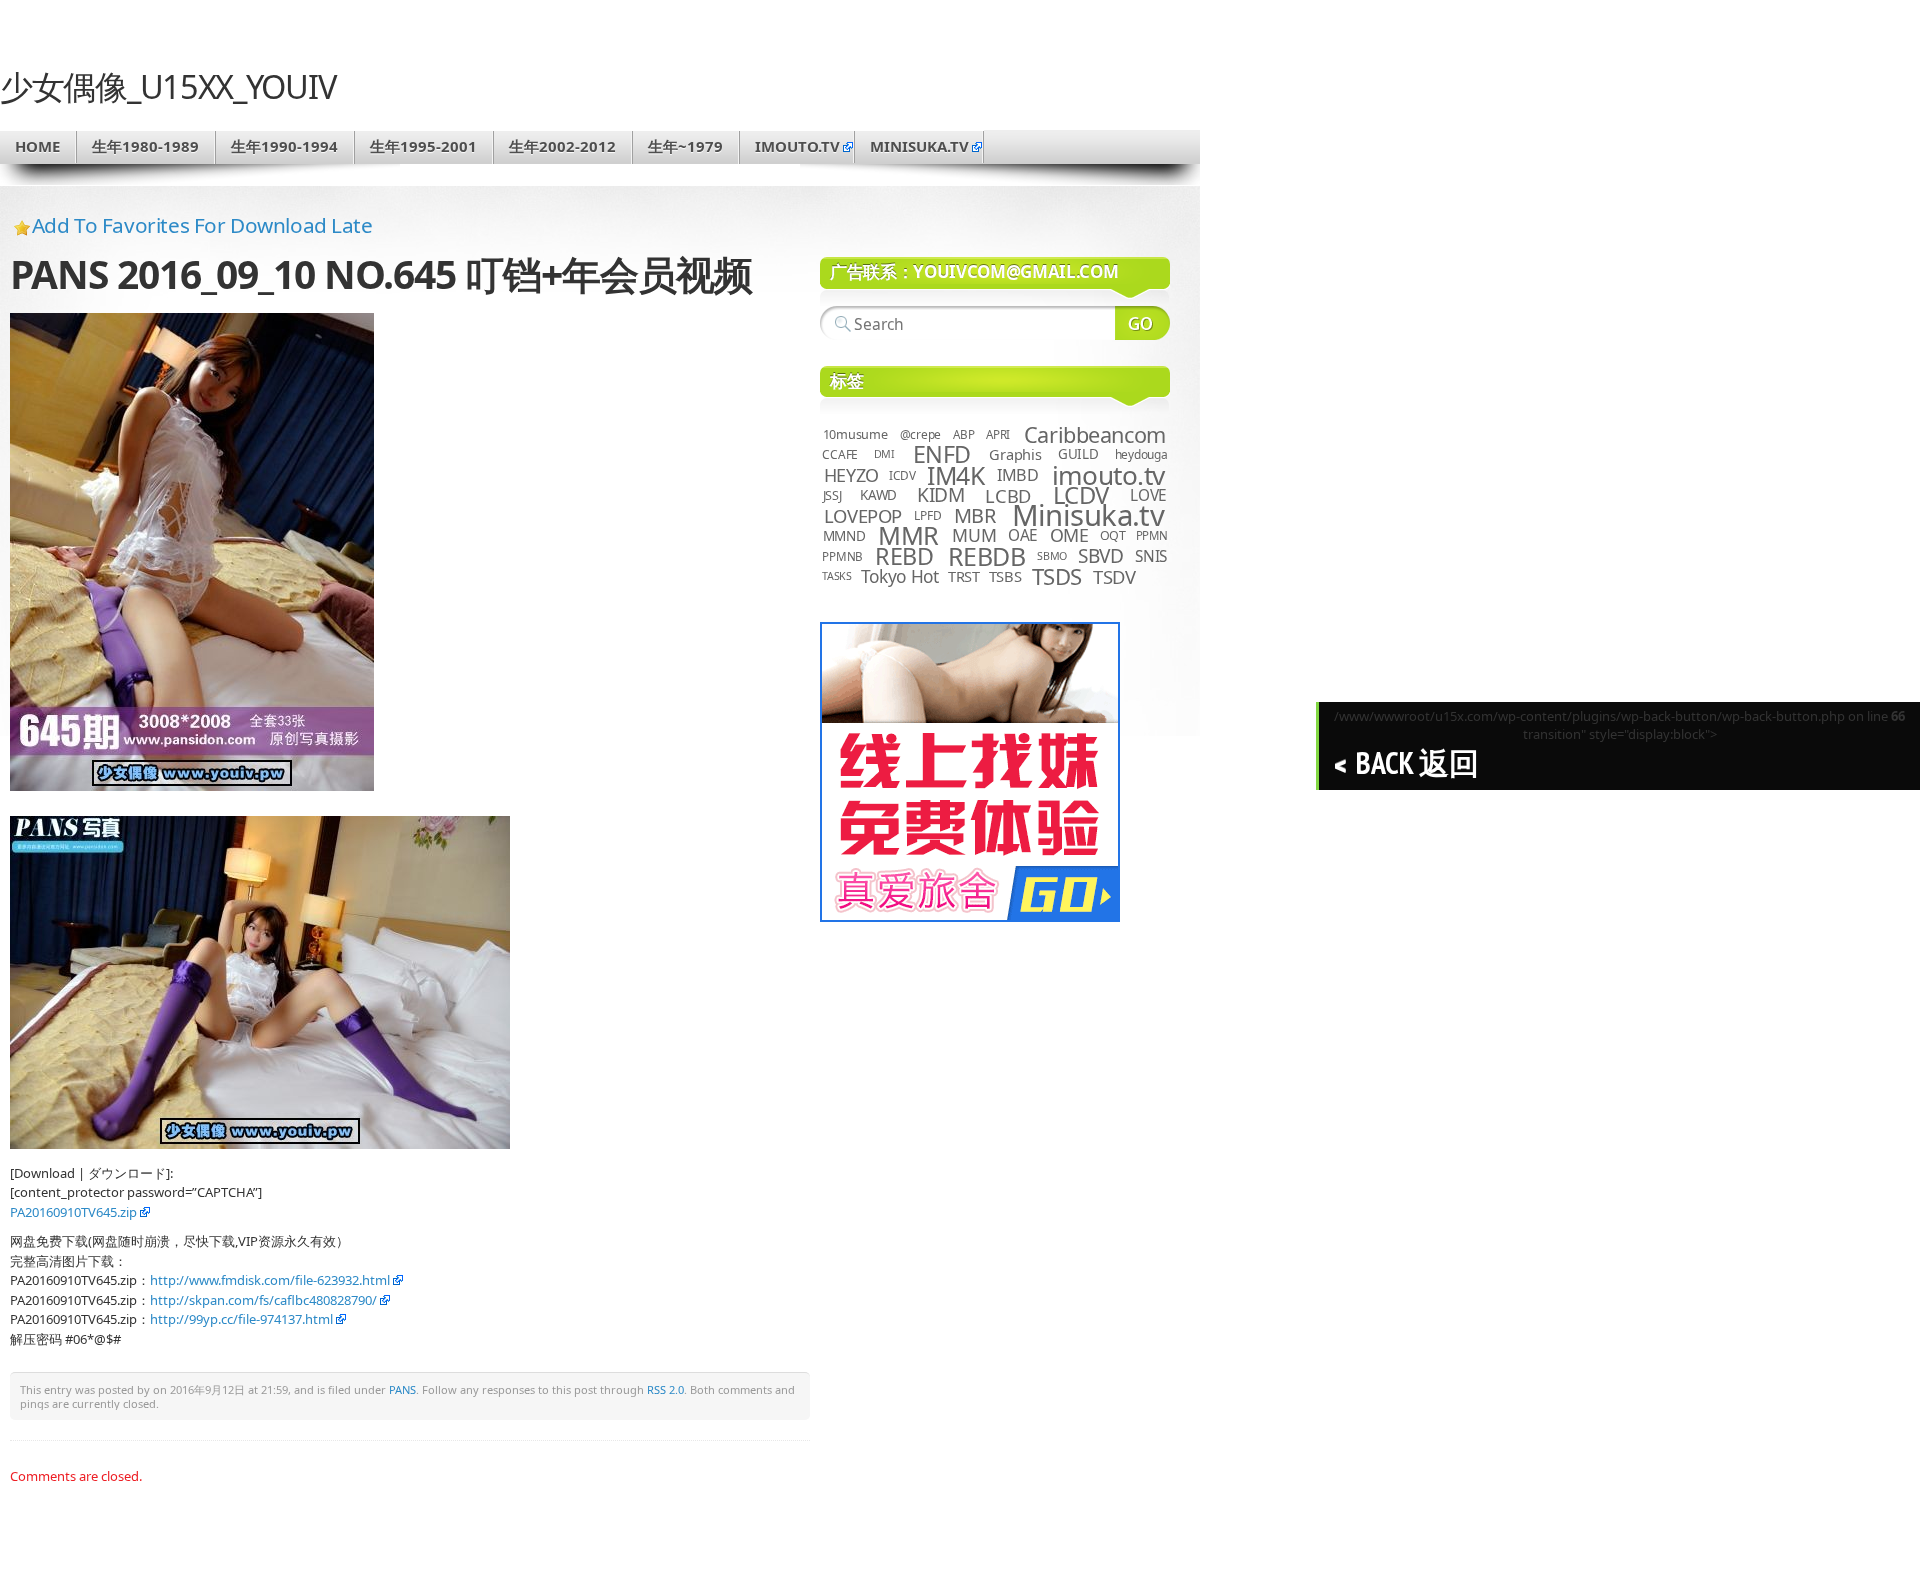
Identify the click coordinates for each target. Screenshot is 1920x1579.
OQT (1113, 535)
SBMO (1052, 556)
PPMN (1152, 535)
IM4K (955, 475)
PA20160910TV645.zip (73, 1212)
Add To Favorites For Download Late (202, 225)
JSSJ (832, 495)
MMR (908, 535)
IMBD (1018, 475)
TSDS (1057, 576)
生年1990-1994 (284, 146)
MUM (974, 535)
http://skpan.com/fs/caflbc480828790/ (263, 1300)
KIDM (940, 495)
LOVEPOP (863, 515)
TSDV (1114, 576)
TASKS (837, 576)
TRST (964, 576)
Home (37, 146)
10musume (855, 434)
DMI (884, 454)
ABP (963, 434)
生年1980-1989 (145, 146)
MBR (975, 515)
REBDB (987, 556)
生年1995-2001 (423, 146)
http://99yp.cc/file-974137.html (241, 1319)
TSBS (1005, 576)
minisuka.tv (919, 146)
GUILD (1078, 454)
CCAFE (840, 454)
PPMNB (842, 556)
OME (1069, 535)
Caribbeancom (1095, 434)
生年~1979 (685, 146)
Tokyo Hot (900, 576)
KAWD (878, 495)
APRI (998, 434)
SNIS (1151, 556)
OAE (1023, 535)
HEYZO (851, 475)
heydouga (1141, 454)
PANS (402, 1389)
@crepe (921, 434)
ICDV (902, 475)
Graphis (1015, 454)
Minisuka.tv (1088, 515)
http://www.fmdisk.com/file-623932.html (270, 1280)
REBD (904, 556)
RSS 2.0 (665, 1389)
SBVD (1100, 556)
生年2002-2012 (562, 146)
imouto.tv (797, 146)
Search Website (1142, 323)
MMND (844, 535)
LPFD (927, 515)
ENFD (942, 454)
